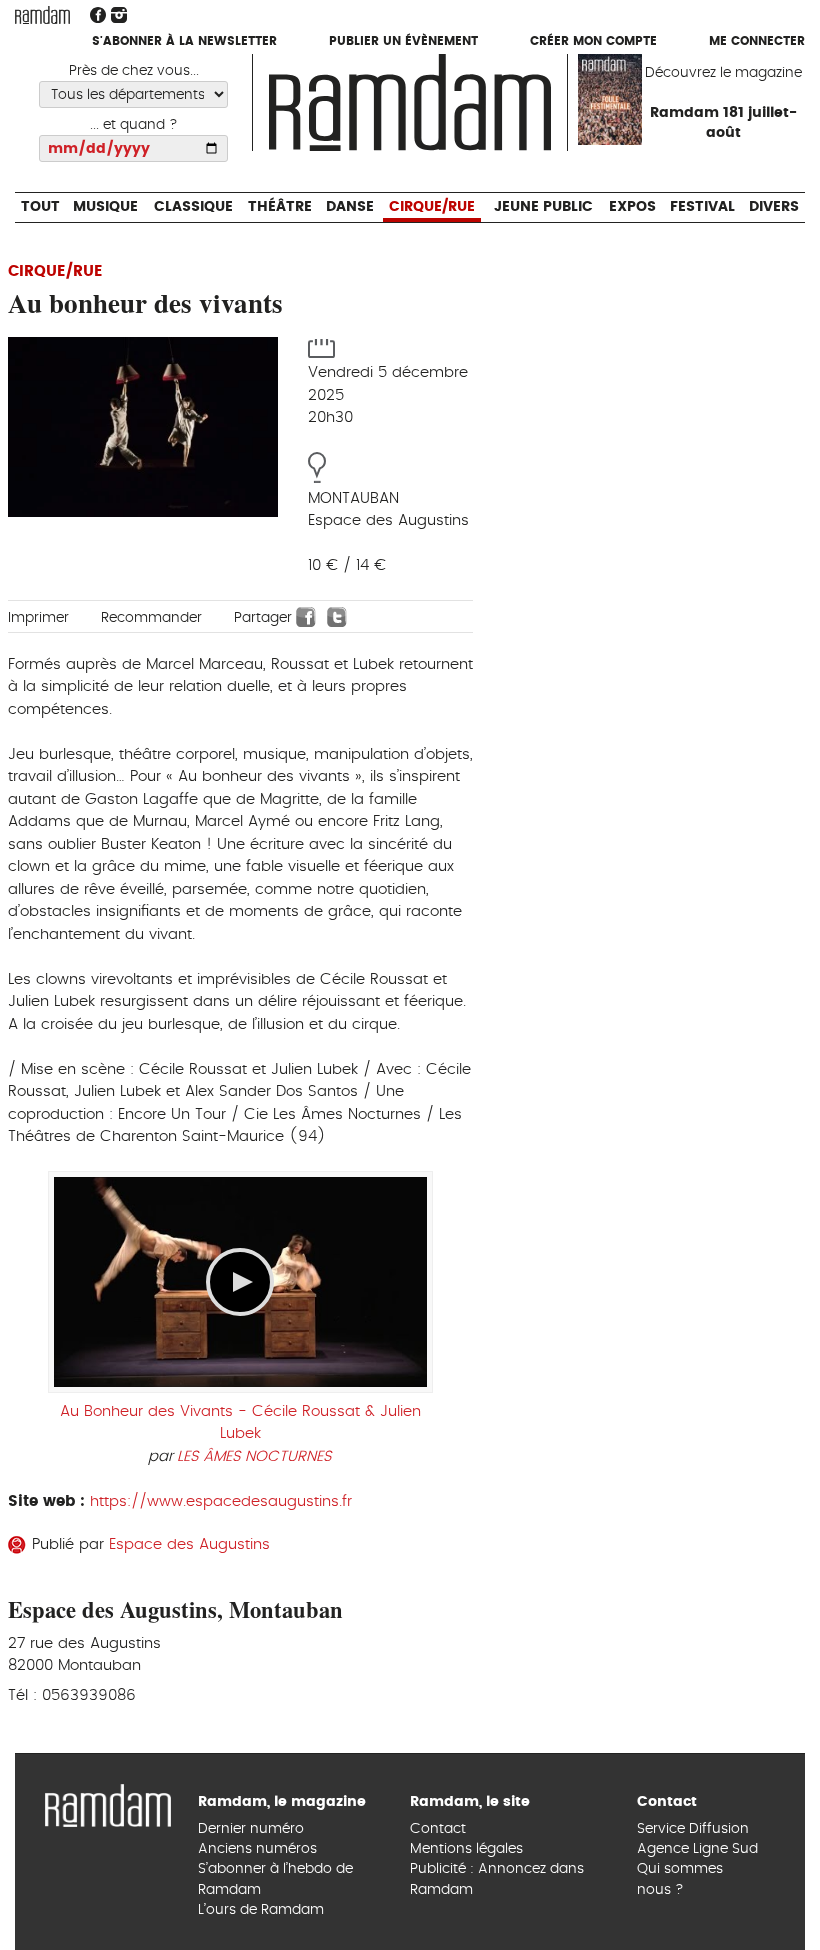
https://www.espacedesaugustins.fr (221, 1501)
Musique (104, 80)
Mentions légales (466, 1849)
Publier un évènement (403, 42)
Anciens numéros (257, 1849)
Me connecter (757, 42)
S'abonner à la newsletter (184, 42)
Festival (702, 80)
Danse (350, 80)
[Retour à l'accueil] (108, 1803)
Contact (438, 1829)
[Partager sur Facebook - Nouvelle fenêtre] (306, 616)
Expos (633, 80)
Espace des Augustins (189, 1544)
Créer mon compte (593, 42)
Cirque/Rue (432, 80)
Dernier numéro (251, 1829)
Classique (192, 80)
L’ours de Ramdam (261, 1910)
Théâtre (280, 80)
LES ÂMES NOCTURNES (254, 1456)
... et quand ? (134, 125)
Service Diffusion (693, 1829)
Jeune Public (543, 80)
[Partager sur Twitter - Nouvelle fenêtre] (337, 616)
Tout (39, 80)
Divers (775, 80)
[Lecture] (240, 1282)
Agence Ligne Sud (697, 1849)
